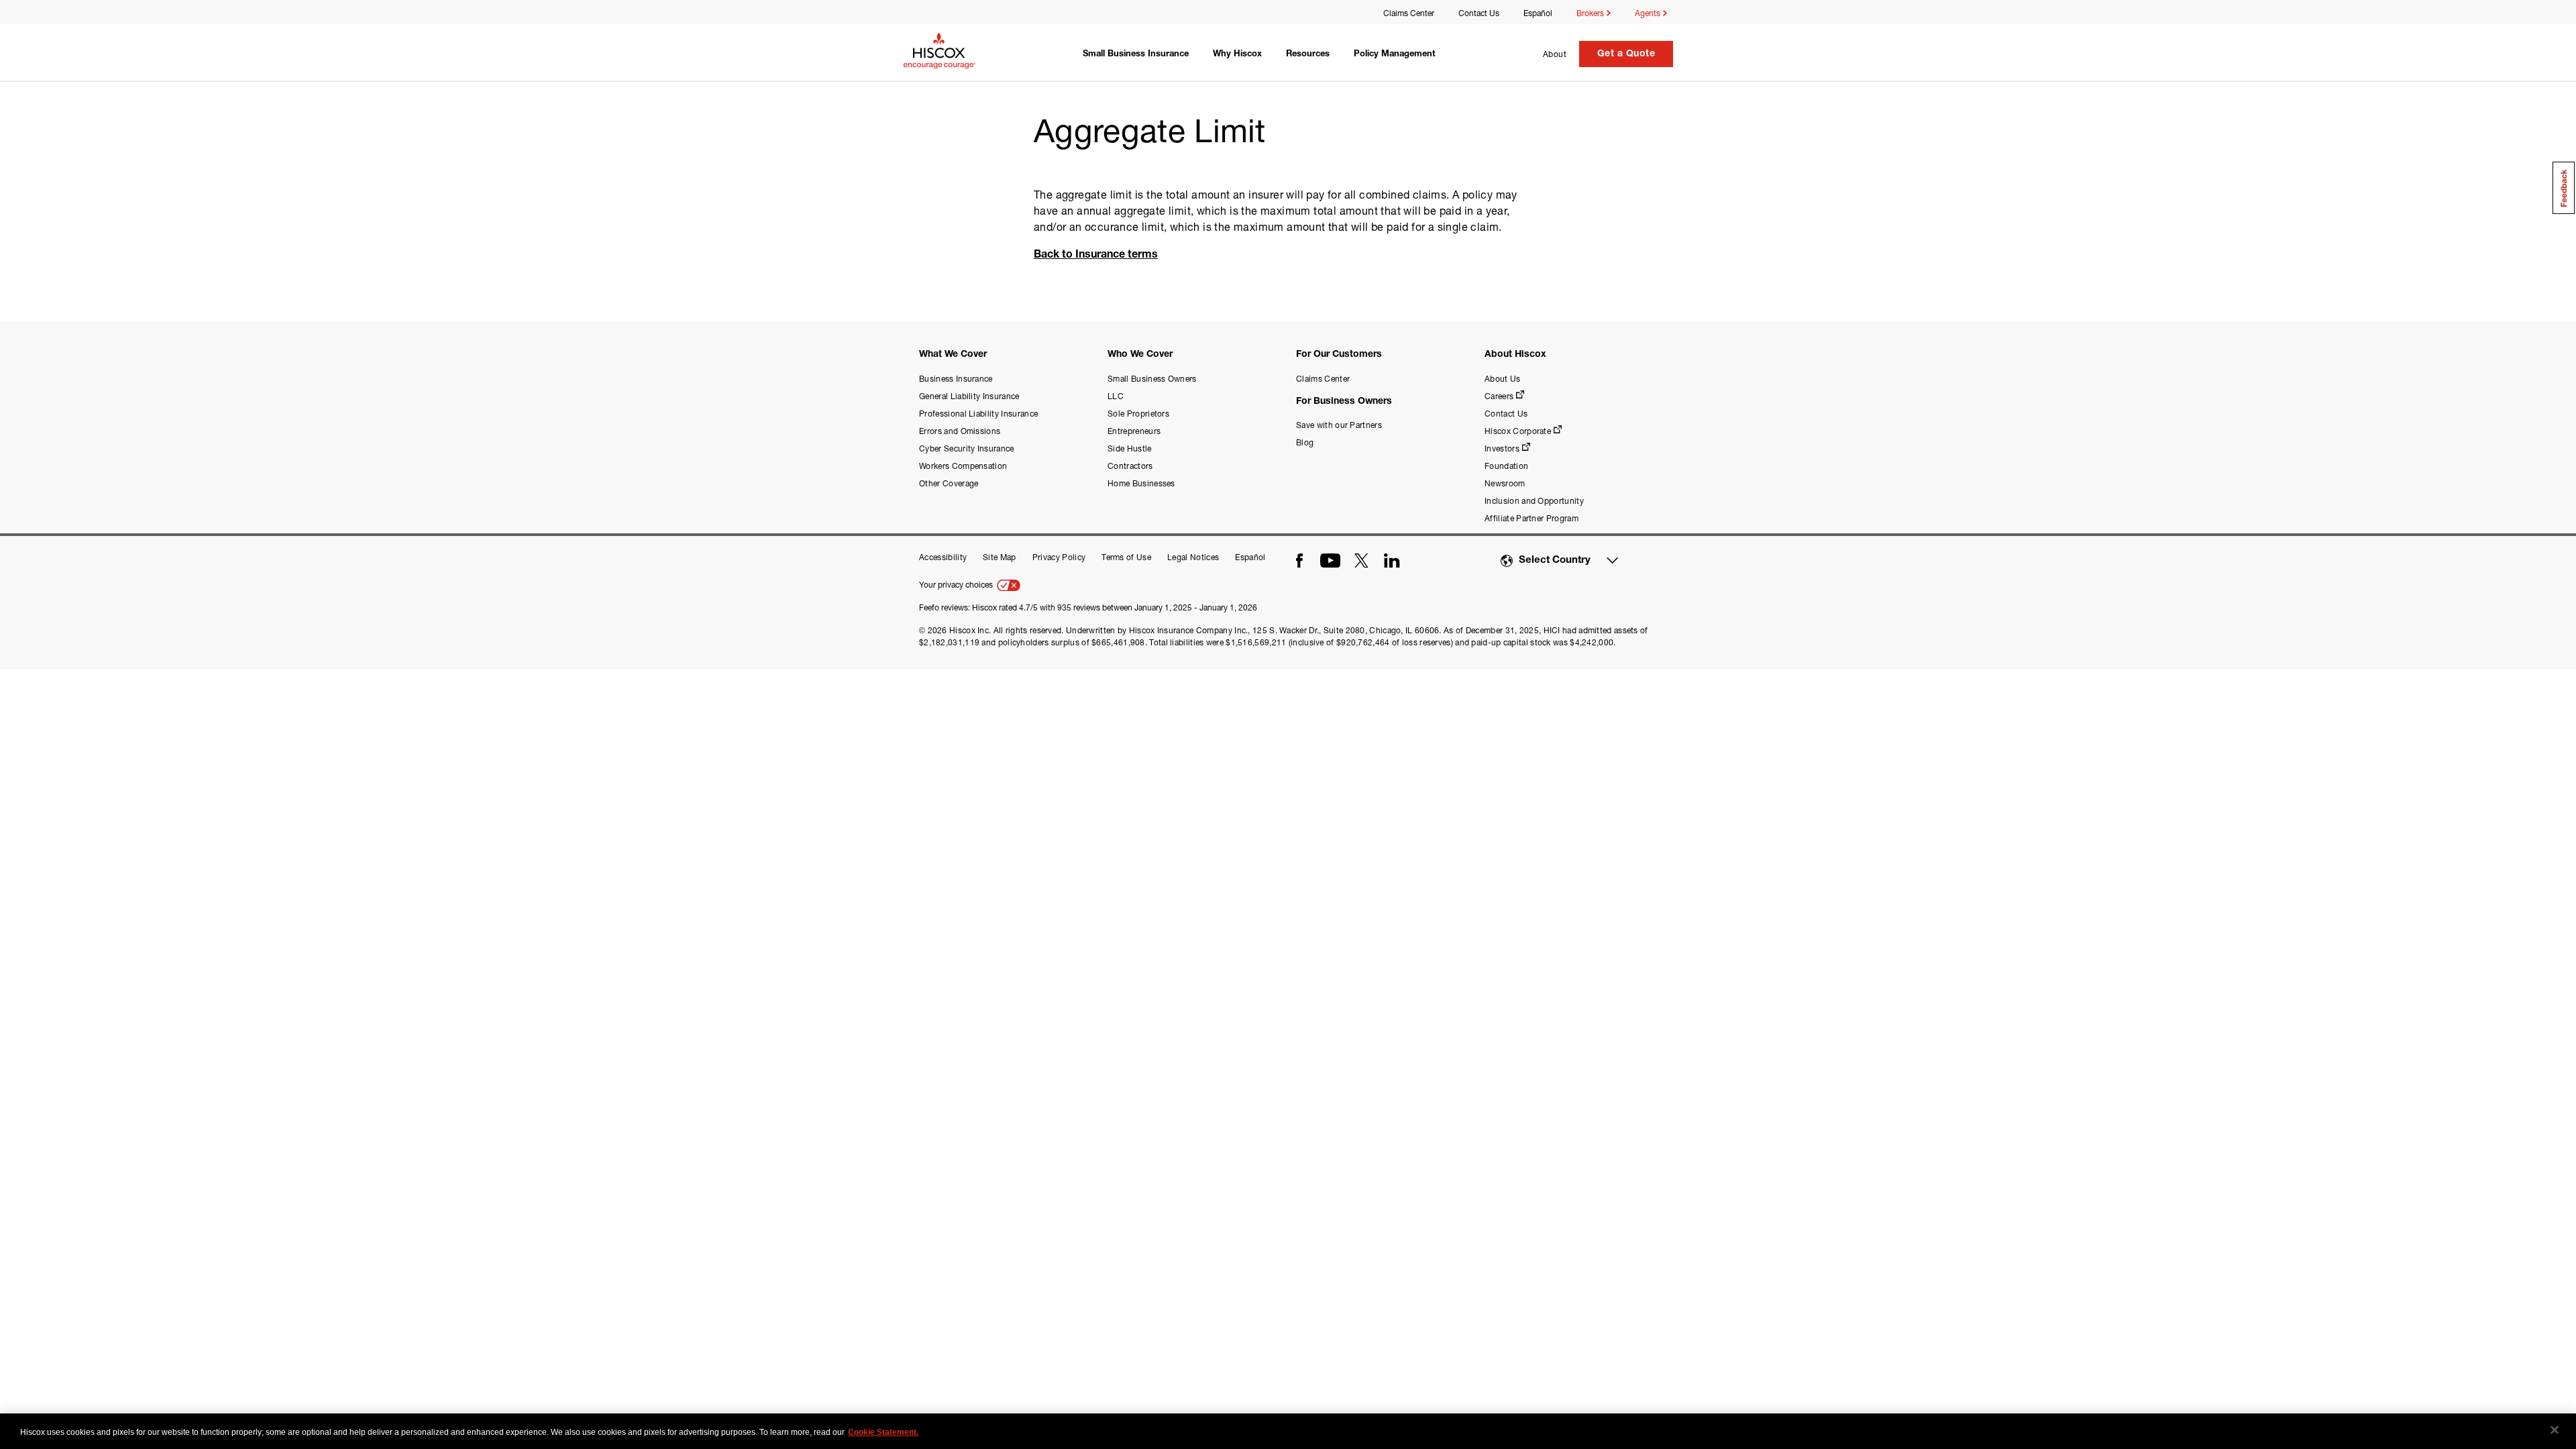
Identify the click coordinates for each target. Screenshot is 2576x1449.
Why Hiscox (1237, 55)
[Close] (2555, 1430)
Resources (1308, 55)
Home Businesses (1141, 483)
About (1555, 54)
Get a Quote (1626, 54)
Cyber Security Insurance (967, 448)
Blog (1305, 442)
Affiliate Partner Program (1532, 518)
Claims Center (1409, 13)
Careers (1499, 396)
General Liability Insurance (969, 396)
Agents (1649, 13)
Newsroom (1505, 483)
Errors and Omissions (960, 431)
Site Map (1000, 557)
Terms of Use (1126, 557)
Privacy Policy (1059, 557)
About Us (1503, 379)
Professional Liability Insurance (978, 414)
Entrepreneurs (1134, 431)
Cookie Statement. (883, 1432)
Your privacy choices (957, 585)
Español (1538, 13)
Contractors (1130, 466)
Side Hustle (1130, 448)
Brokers (1591, 13)
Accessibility (943, 557)
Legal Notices (1193, 557)
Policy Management (1395, 55)
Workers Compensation (963, 466)
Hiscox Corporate (1518, 431)
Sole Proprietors (1138, 414)
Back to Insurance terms (1096, 256)
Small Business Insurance (1136, 55)
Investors (1502, 448)
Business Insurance (956, 379)
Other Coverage (949, 483)
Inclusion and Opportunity (1534, 501)
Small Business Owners (1152, 379)
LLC (1116, 396)
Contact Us (1479, 13)
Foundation (1506, 466)
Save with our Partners (1339, 425)
